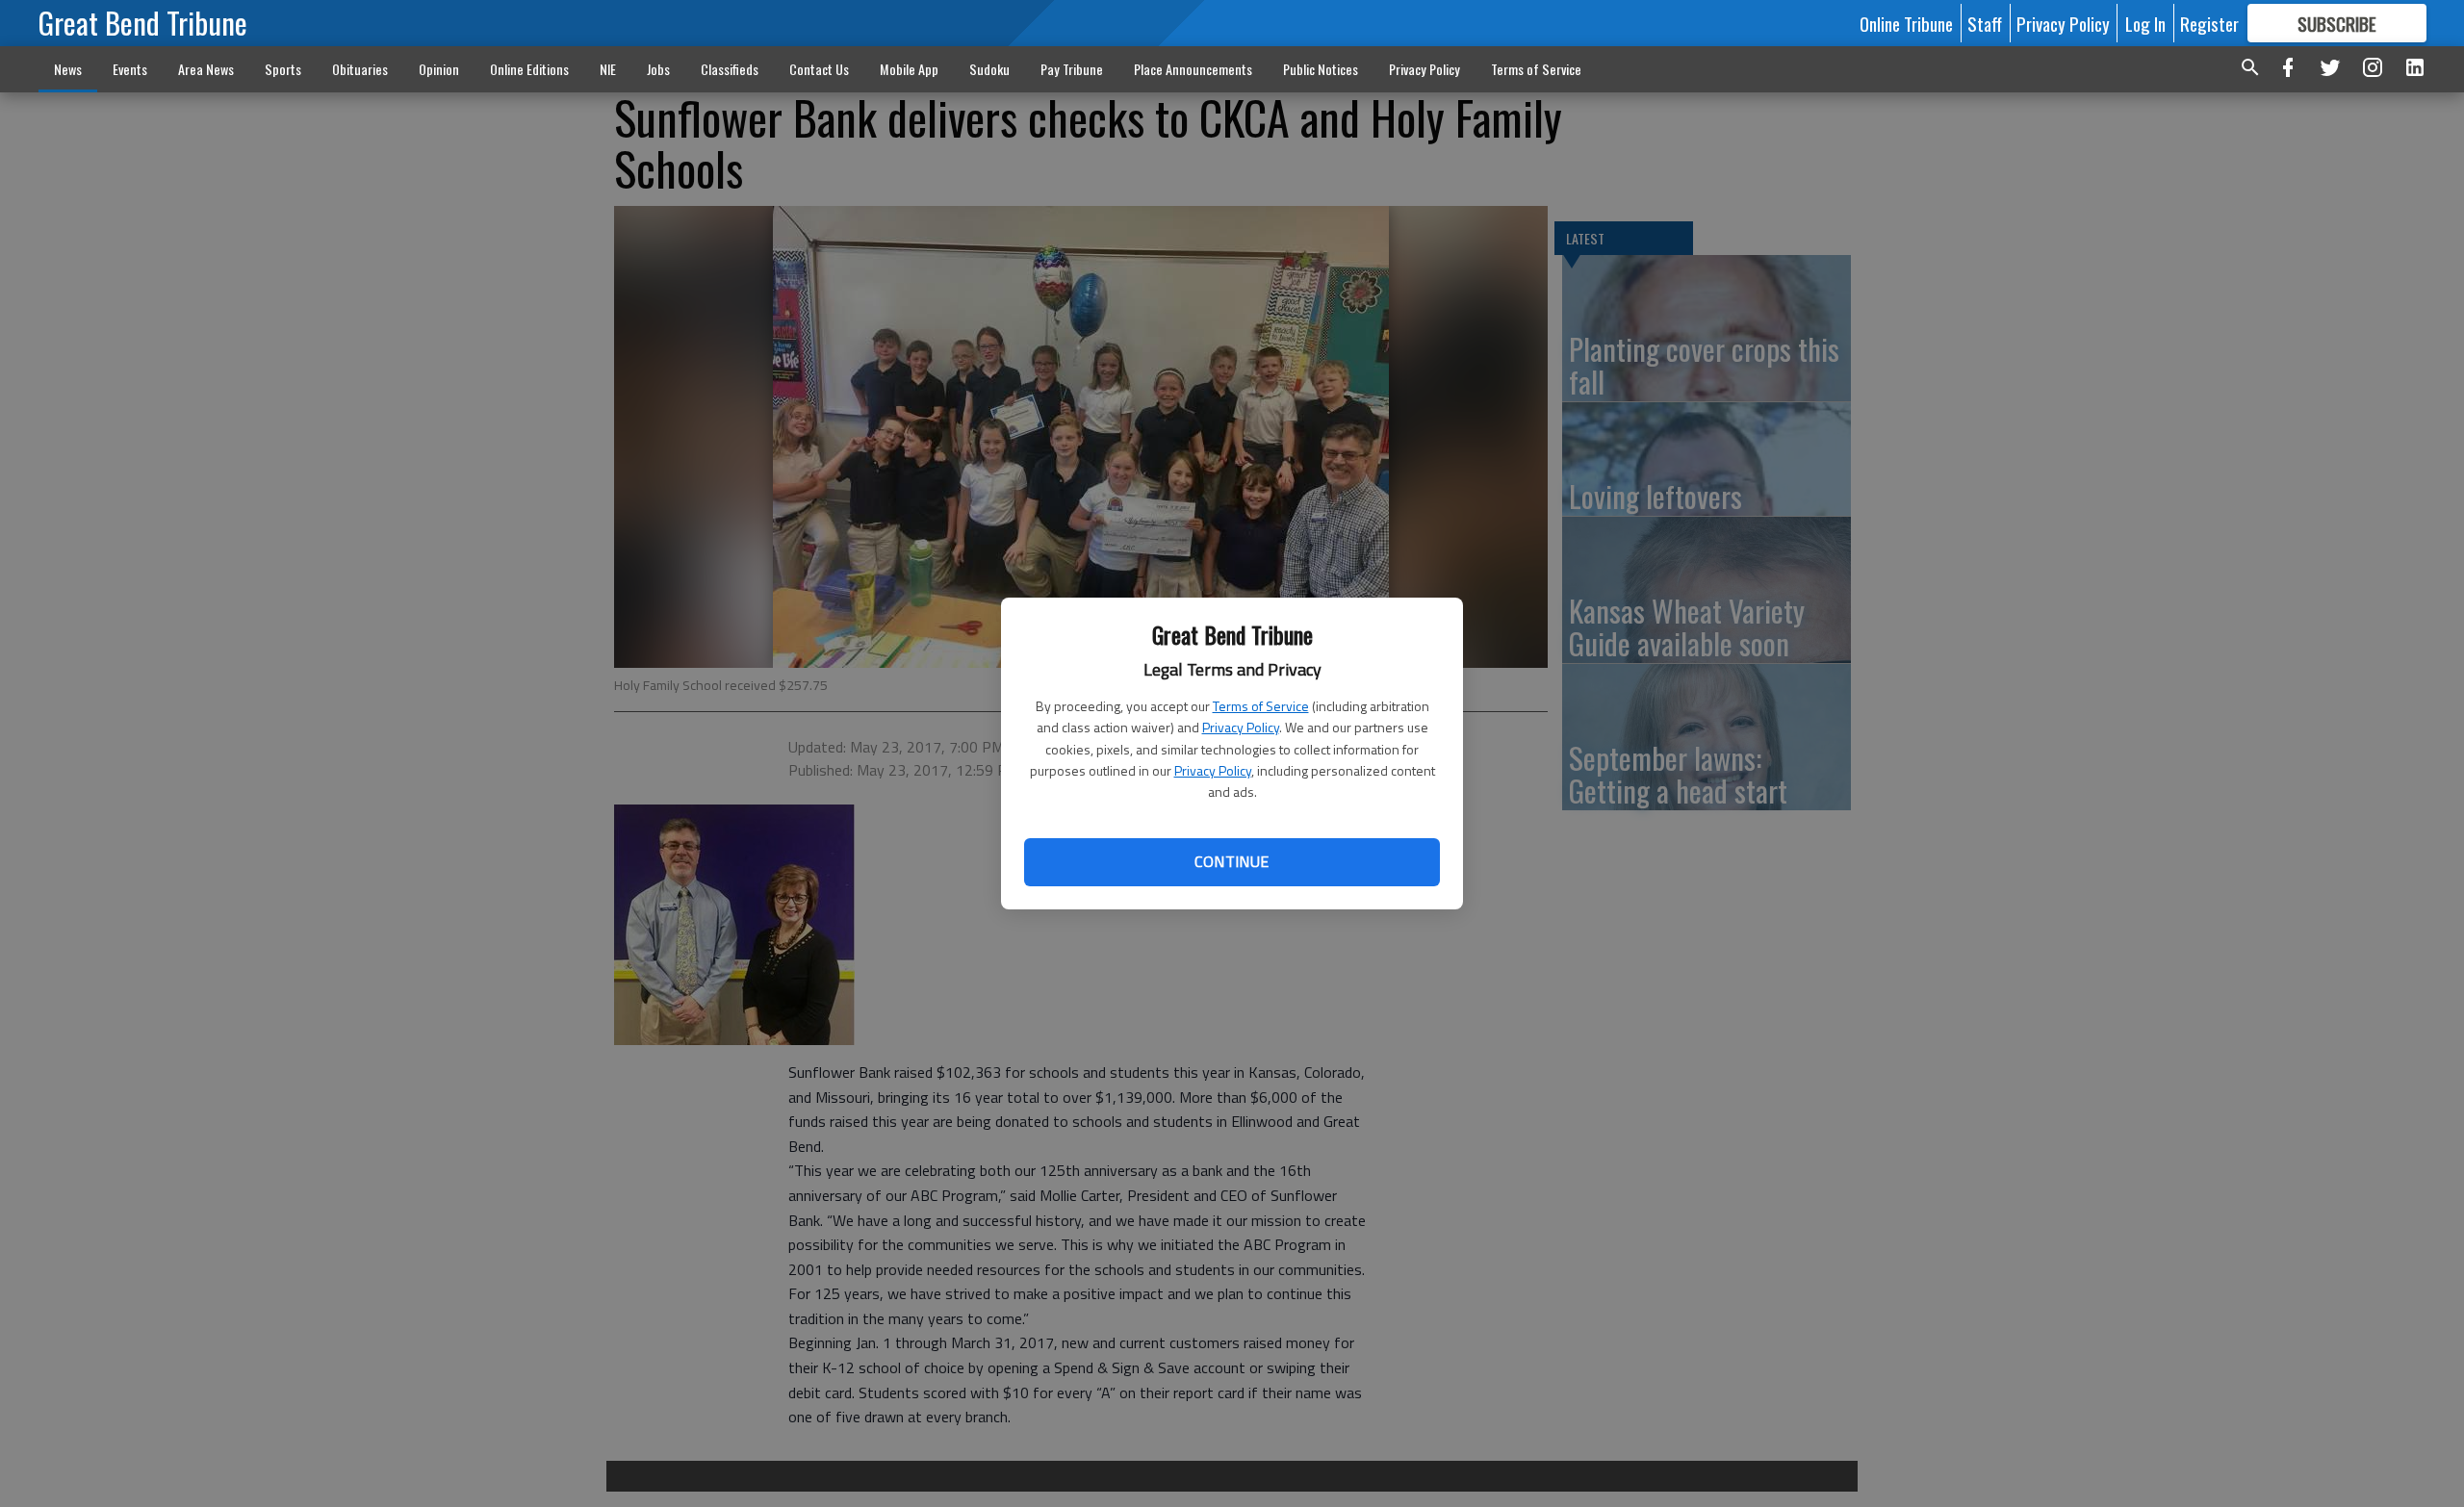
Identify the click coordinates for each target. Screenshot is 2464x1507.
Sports (283, 69)
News (68, 69)
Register (2209, 23)
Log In (2145, 23)
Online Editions (529, 69)
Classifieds (730, 69)
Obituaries (360, 69)
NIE (608, 69)
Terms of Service (1261, 706)
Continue (1232, 861)
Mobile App (909, 69)
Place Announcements (1193, 69)
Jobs (658, 69)
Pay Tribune (1072, 69)
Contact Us (819, 69)
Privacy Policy (1241, 727)
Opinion (439, 69)
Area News (206, 69)
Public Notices (1321, 69)
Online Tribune (1906, 23)
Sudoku (989, 69)
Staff (1985, 23)
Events (130, 69)
